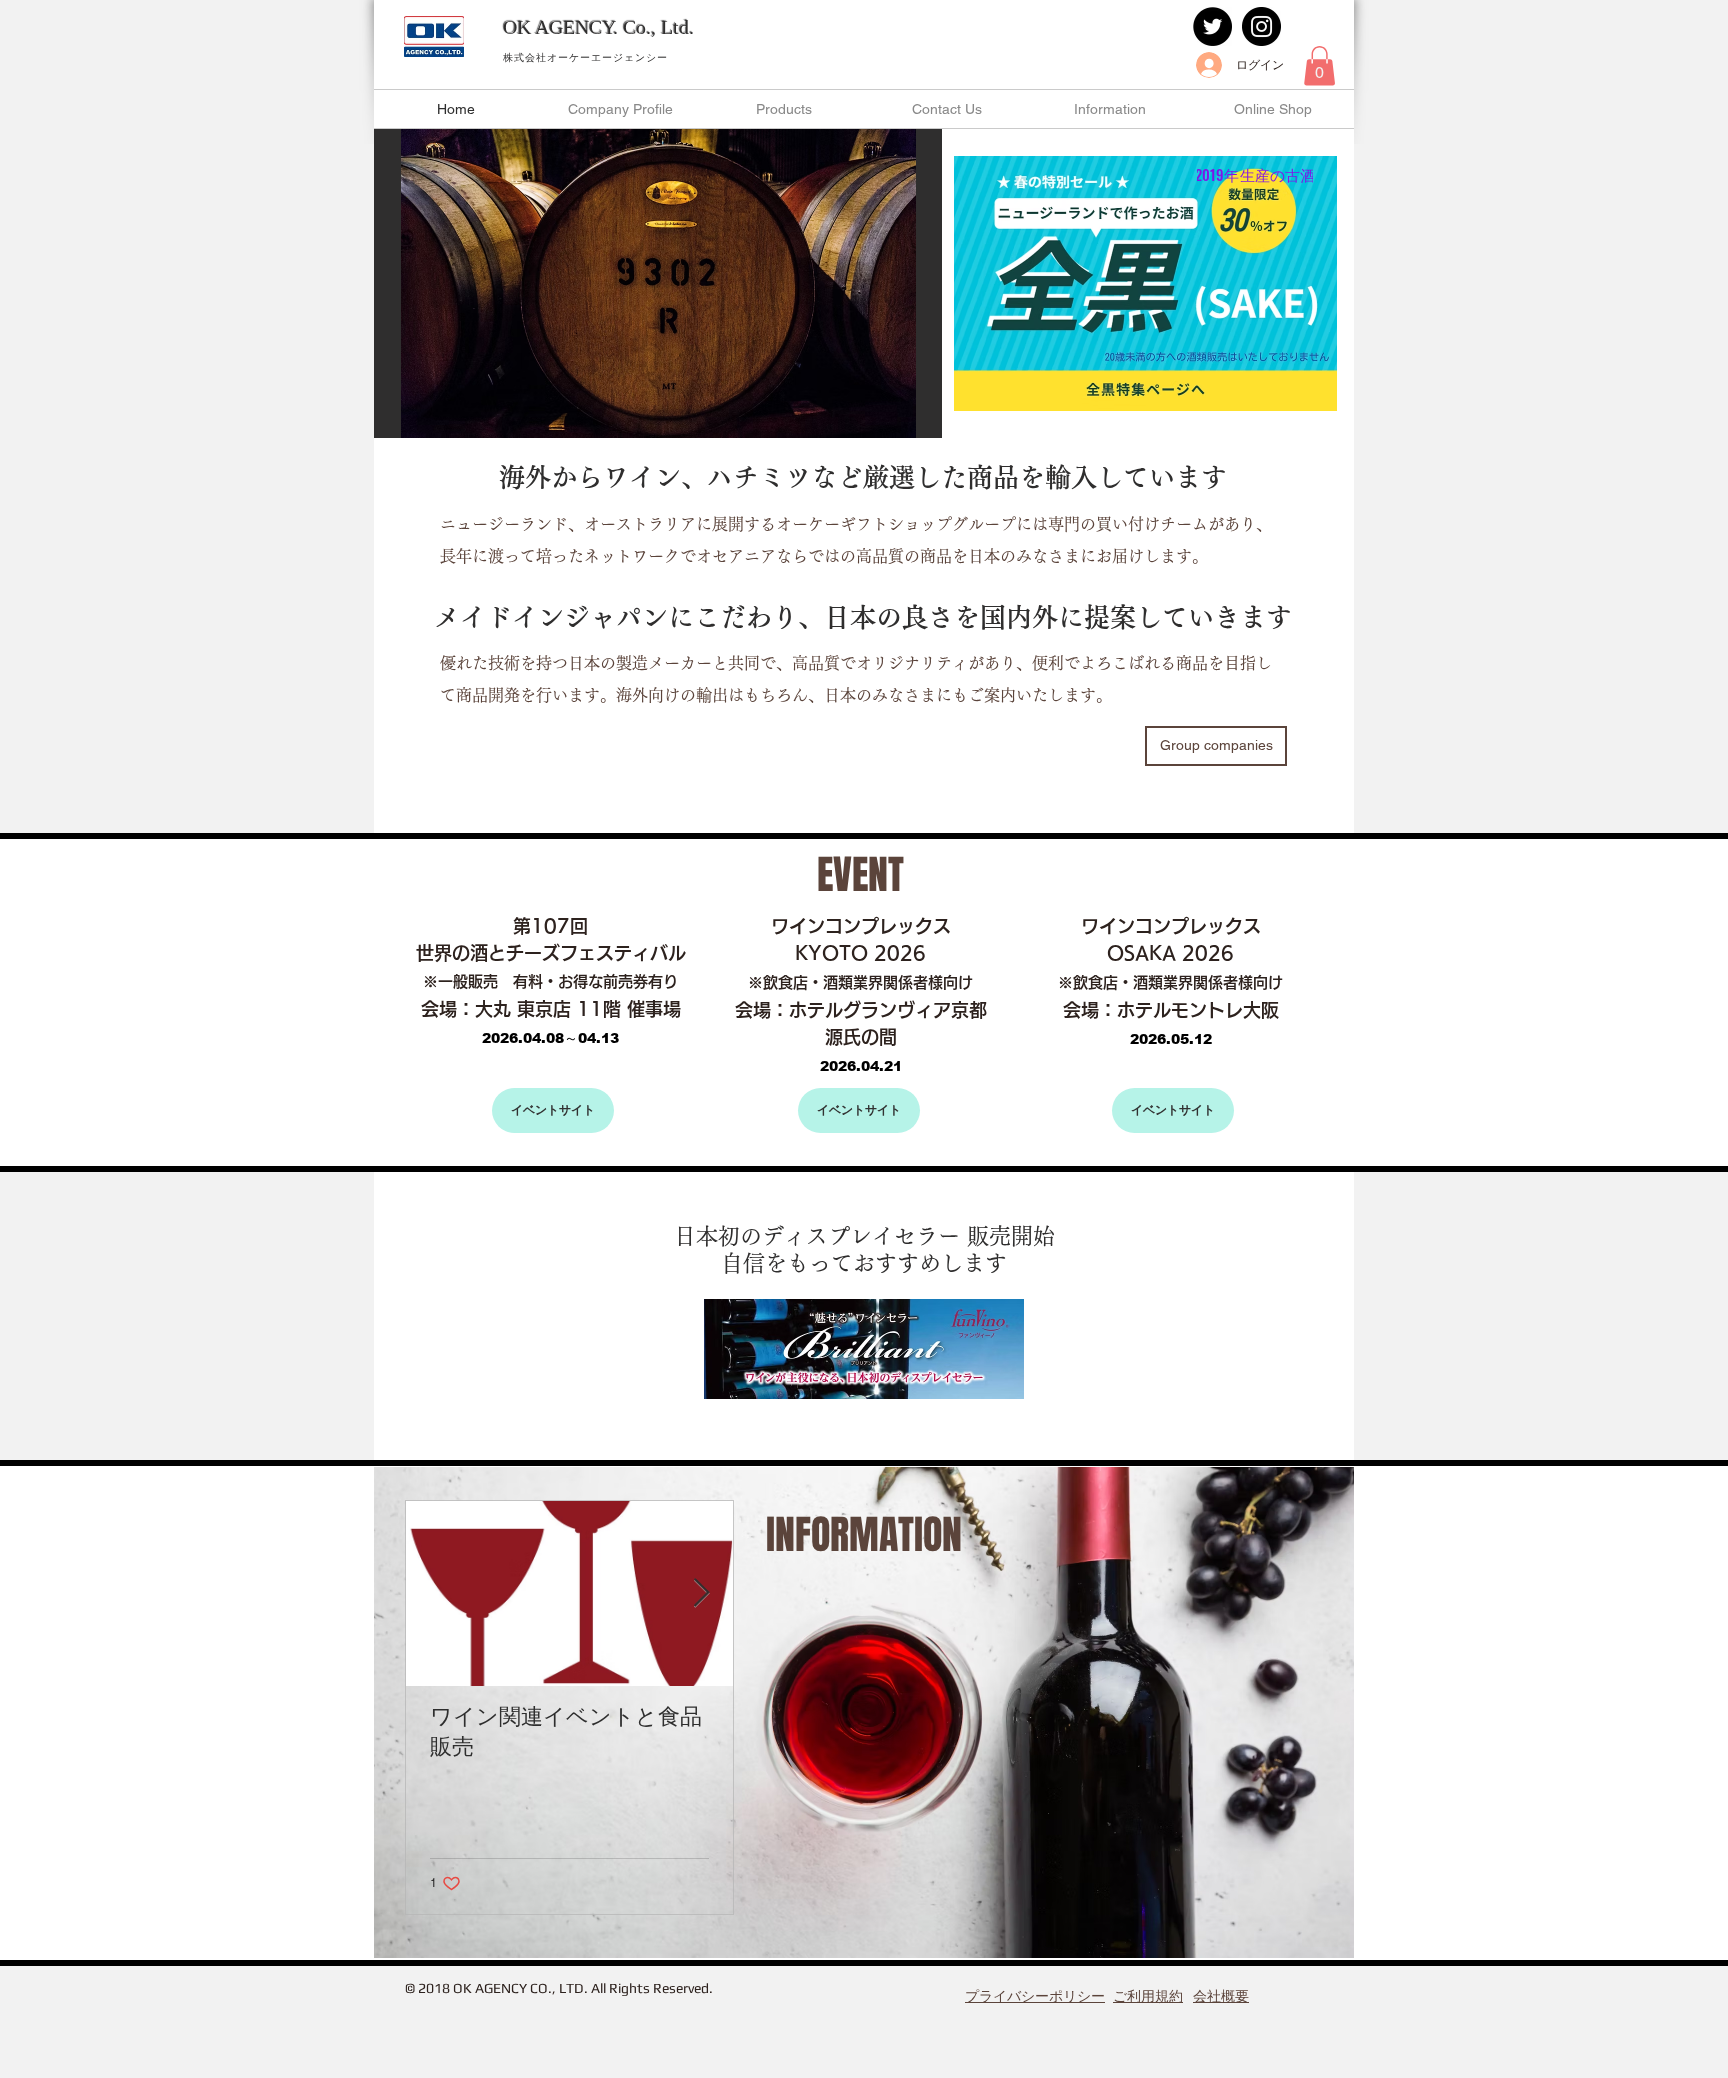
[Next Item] (701, 1593)
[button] (1319, 65)
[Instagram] (1261, 26)
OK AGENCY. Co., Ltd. (598, 27)
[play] (900, 420)
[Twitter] (1212, 26)
